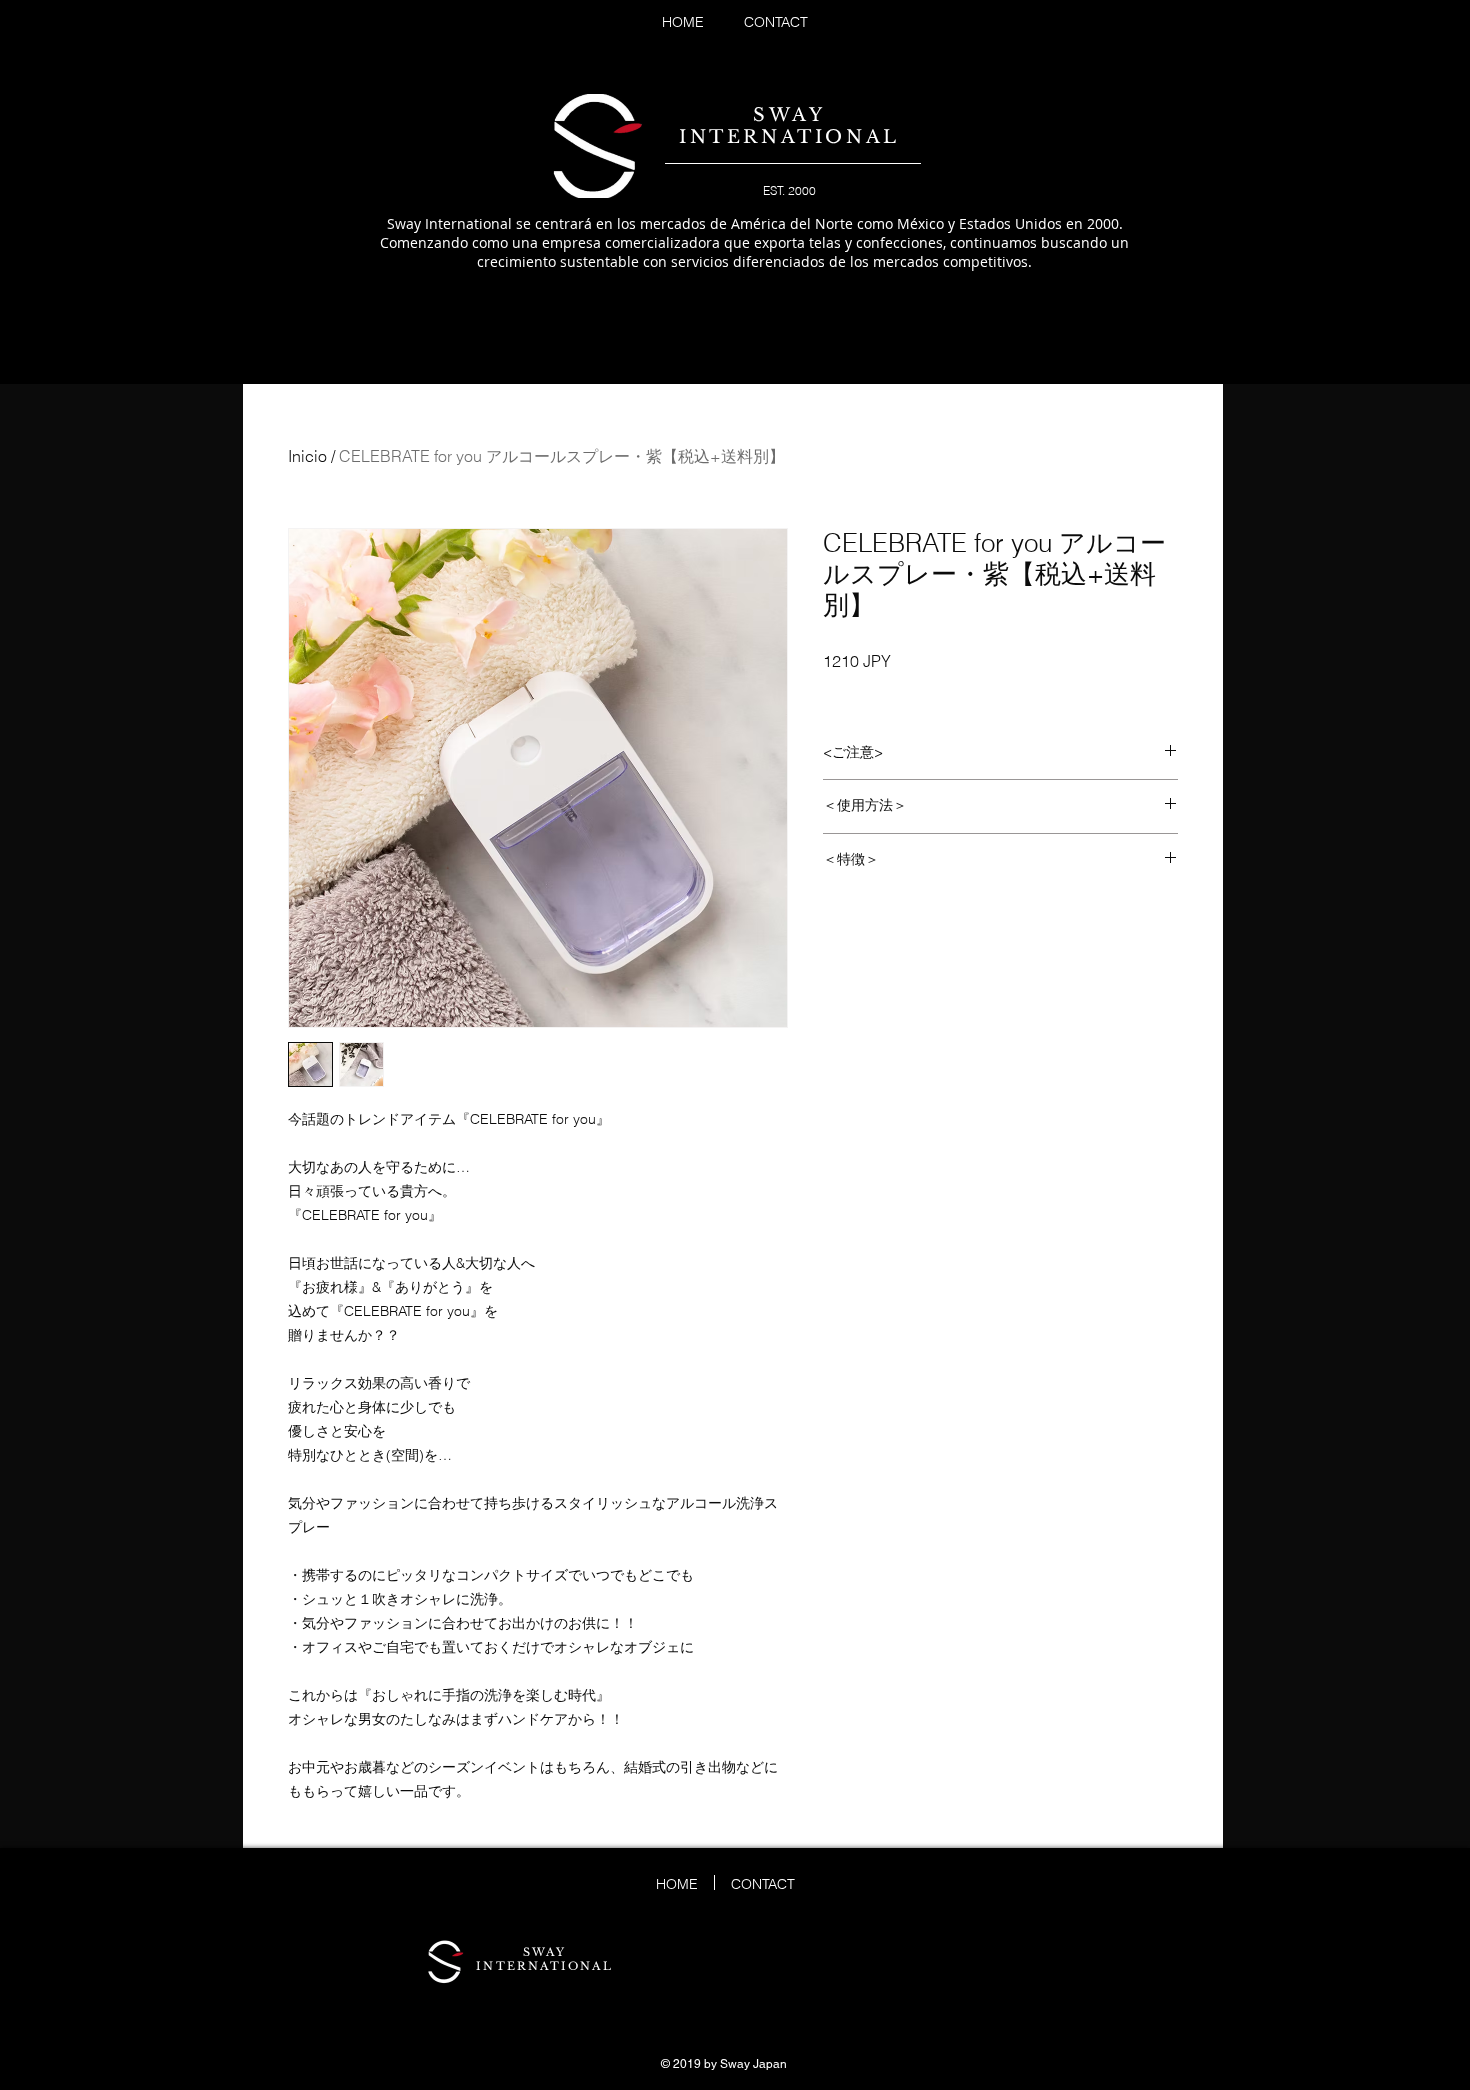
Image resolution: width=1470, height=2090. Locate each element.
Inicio (307, 456)
